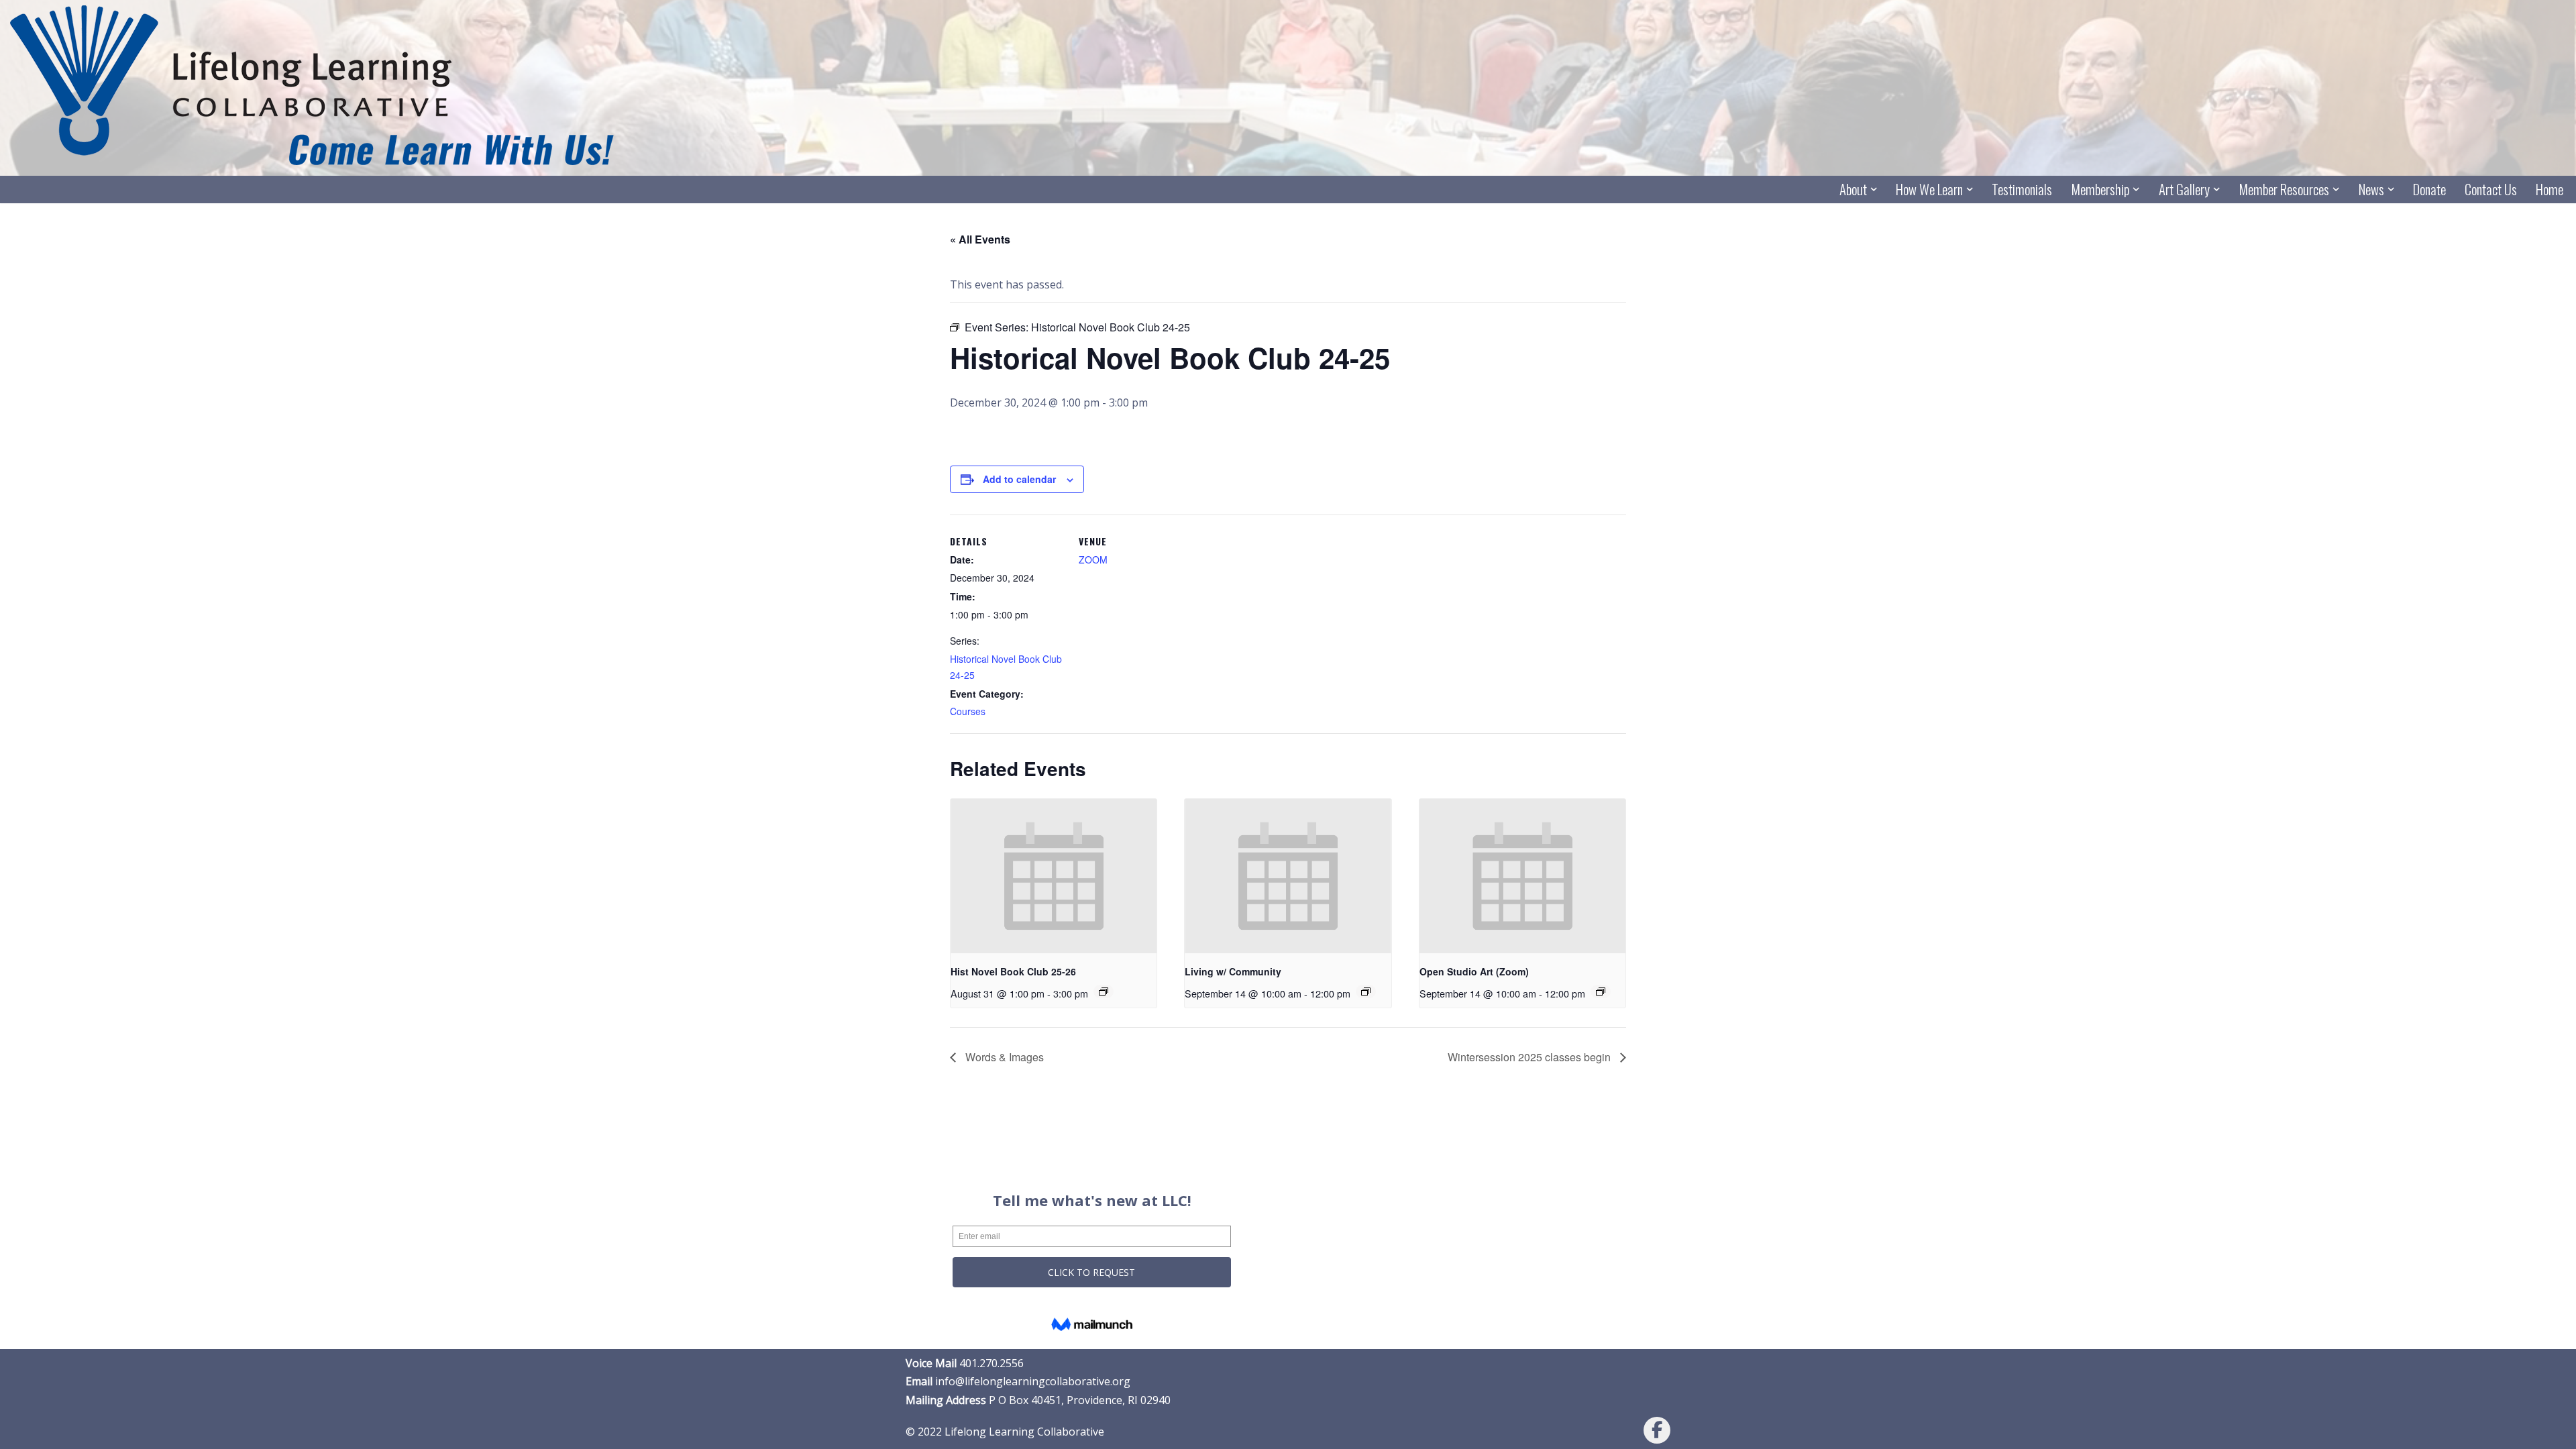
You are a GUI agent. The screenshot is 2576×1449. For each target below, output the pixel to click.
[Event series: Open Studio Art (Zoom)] (1601, 991)
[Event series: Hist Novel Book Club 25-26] (1104, 991)
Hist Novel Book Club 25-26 (1013, 971)
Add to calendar (1019, 479)
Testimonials (2022, 190)
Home (2550, 190)
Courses (968, 711)
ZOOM (1093, 559)
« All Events (980, 239)
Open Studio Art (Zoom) (1474, 971)
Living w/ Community (1233, 971)
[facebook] (1657, 1430)
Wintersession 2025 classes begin (1531, 1057)
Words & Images (1003, 1057)
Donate (2429, 190)
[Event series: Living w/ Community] (1366, 991)
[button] (1874, 189)
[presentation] (1054, 876)
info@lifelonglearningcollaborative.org (1033, 1381)
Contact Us (2491, 190)
